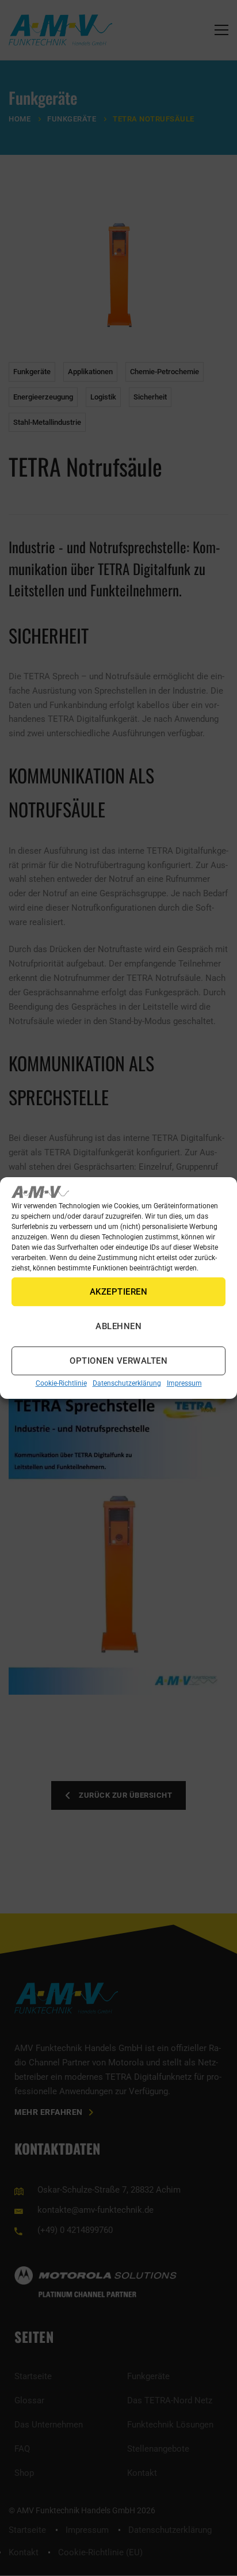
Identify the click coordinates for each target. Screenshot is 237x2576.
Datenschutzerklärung (127, 1384)
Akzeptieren (119, 1292)
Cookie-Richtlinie (61, 1384)
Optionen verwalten (118, 1361)
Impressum (184, 1384)
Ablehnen (118, 1327)
